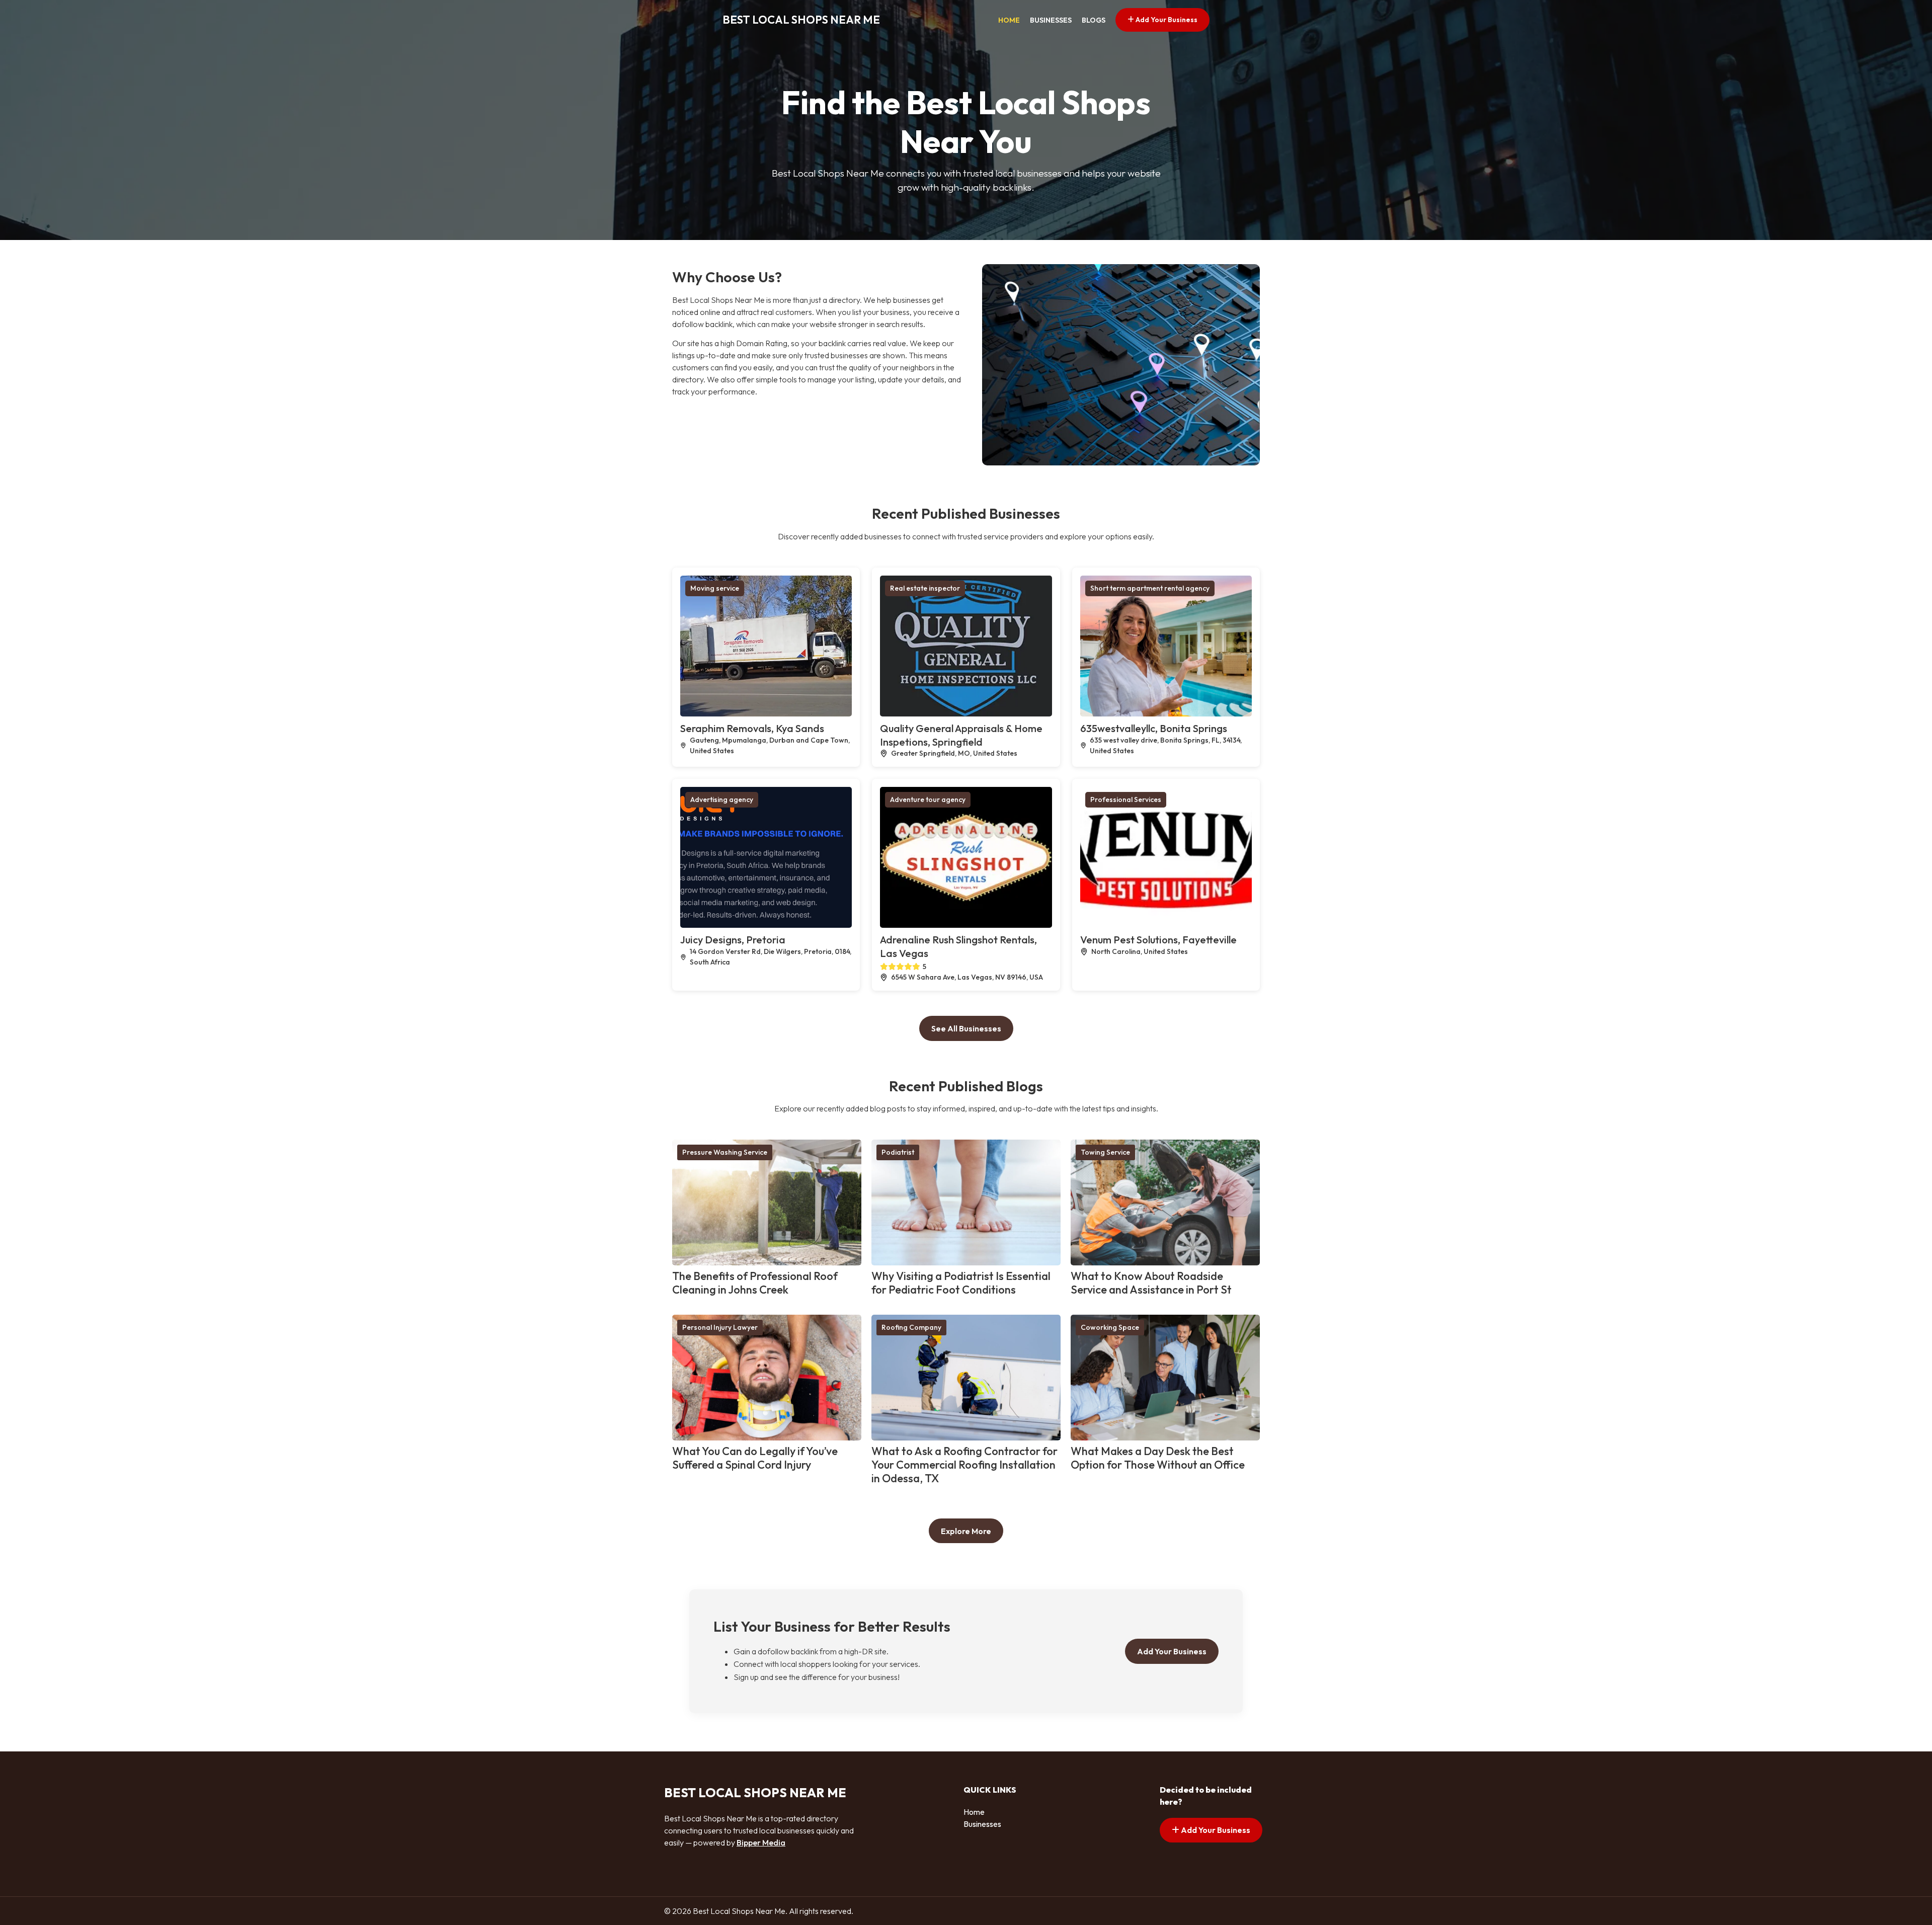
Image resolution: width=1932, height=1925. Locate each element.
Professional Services (1126, 799)
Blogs (1094, 20)
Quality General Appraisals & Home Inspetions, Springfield (961, 735)
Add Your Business (1166, 20)
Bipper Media (761, 1842)
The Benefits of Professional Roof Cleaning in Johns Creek (755, 1283)
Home (1009, 20)
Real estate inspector (925, 588)
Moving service (715, 588)
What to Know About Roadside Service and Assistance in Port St (1151, 1283)
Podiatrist (898, 1152)
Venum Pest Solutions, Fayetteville (1158, 940)
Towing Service (1105, 1152)
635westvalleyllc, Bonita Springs (1154, 728)
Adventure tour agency (928, 799)
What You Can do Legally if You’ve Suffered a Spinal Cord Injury (755, 1458)
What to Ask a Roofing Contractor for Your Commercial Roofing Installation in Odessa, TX (964, 1465)
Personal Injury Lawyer (720, 1327)
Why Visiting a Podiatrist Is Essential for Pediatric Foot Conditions (961, 1283)
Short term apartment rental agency (1150, 588)
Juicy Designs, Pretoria (733, 940)
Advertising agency (722, 799)
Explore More (966, 1531)
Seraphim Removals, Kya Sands (752, 728)
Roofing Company (911, 1327)
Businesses (1051, 20)
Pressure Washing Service (725, 1152)
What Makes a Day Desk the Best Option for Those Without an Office (1158, 1458)
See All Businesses (966, 1028)
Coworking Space (1110, 1327)
